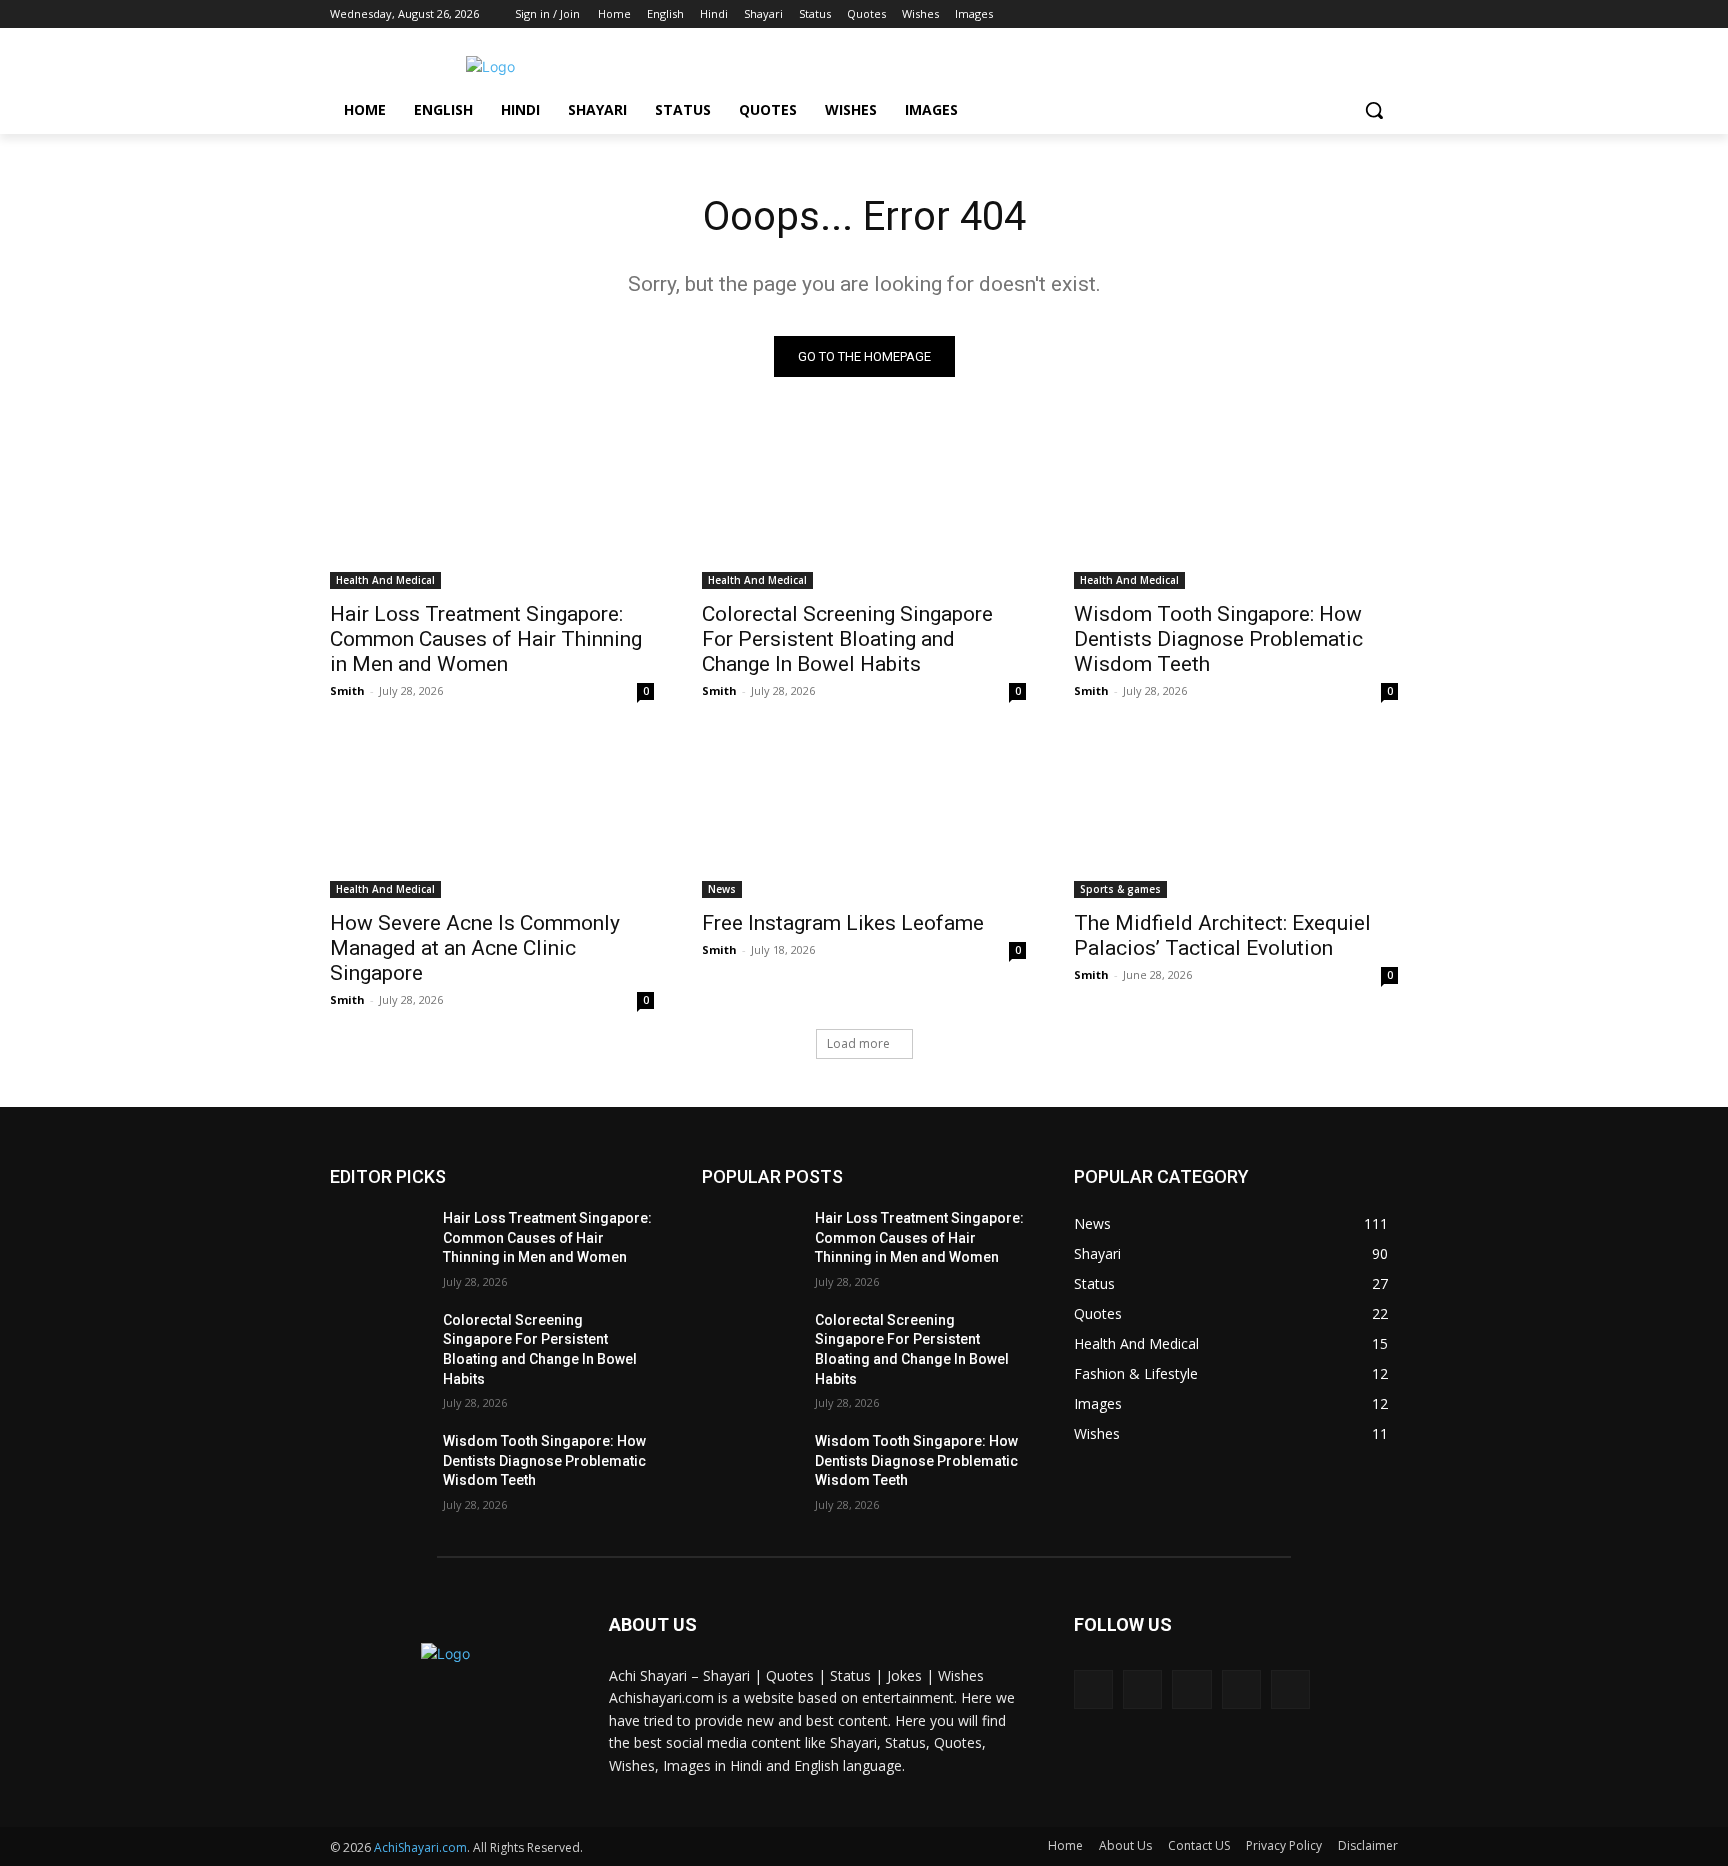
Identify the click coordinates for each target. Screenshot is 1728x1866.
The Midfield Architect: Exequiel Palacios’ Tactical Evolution (1222, 935)
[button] (1374, 110)
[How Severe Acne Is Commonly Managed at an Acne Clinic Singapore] (492, 817)
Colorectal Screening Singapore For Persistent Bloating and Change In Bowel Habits (847, 639)
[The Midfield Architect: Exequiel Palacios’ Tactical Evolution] (1236, 817)
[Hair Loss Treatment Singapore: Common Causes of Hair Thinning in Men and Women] (492, 508)
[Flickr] (1191, 1689)
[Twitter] (1331, 14)
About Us (1125, 1845)
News (722, 889)
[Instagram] (1303, 14)
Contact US (1199, 1845)
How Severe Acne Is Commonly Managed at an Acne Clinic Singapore (475, 948)
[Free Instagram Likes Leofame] (864, 817)
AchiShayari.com (420, 1847)
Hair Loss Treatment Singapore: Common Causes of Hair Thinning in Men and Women (486, 639)
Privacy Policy (1284, 1845)
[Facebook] (1275, 14)
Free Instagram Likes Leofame (843, 923)
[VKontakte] (1290, 1689)
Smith (347, 690)
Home (1065, 1845)
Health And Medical (385, 580)
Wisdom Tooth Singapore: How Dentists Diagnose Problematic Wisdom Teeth (1218, 639)
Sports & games (1120, 889)
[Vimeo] (1358, 14)
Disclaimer (1368, 1845)
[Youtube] (1386, 14)
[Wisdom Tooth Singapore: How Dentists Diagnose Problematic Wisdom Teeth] (1236, 508)
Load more (858, 1043)
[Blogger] (1093, 1689)
